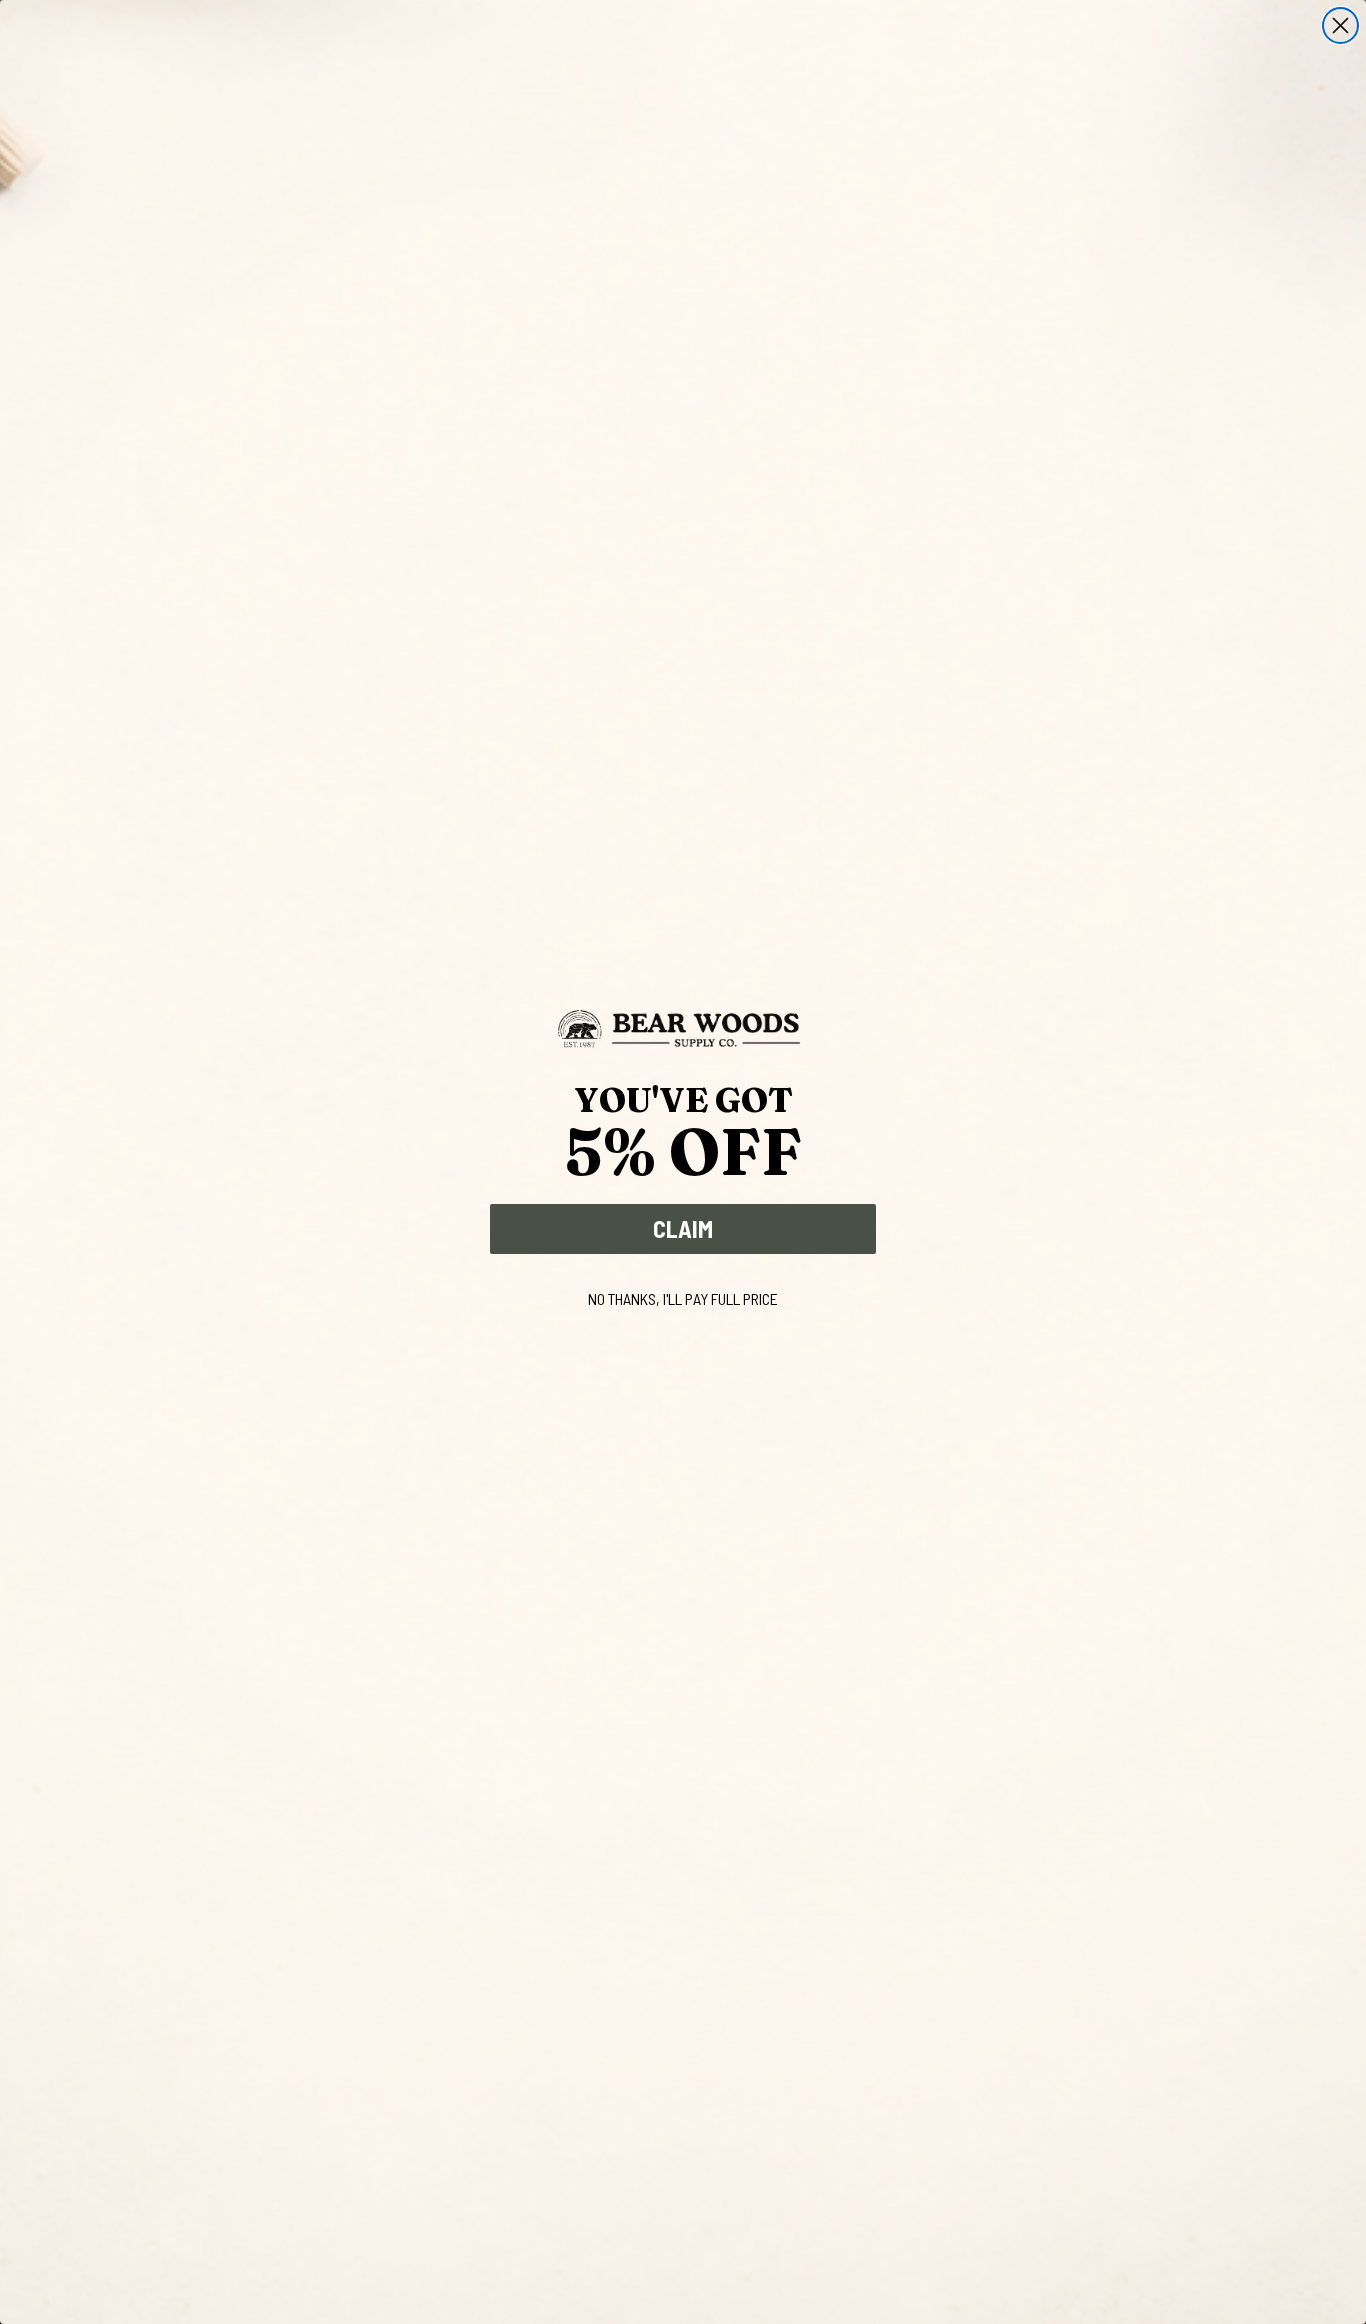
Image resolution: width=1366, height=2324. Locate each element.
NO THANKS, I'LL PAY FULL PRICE (683, 1298)
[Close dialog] (1340, 25)
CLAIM (683, 1228)
